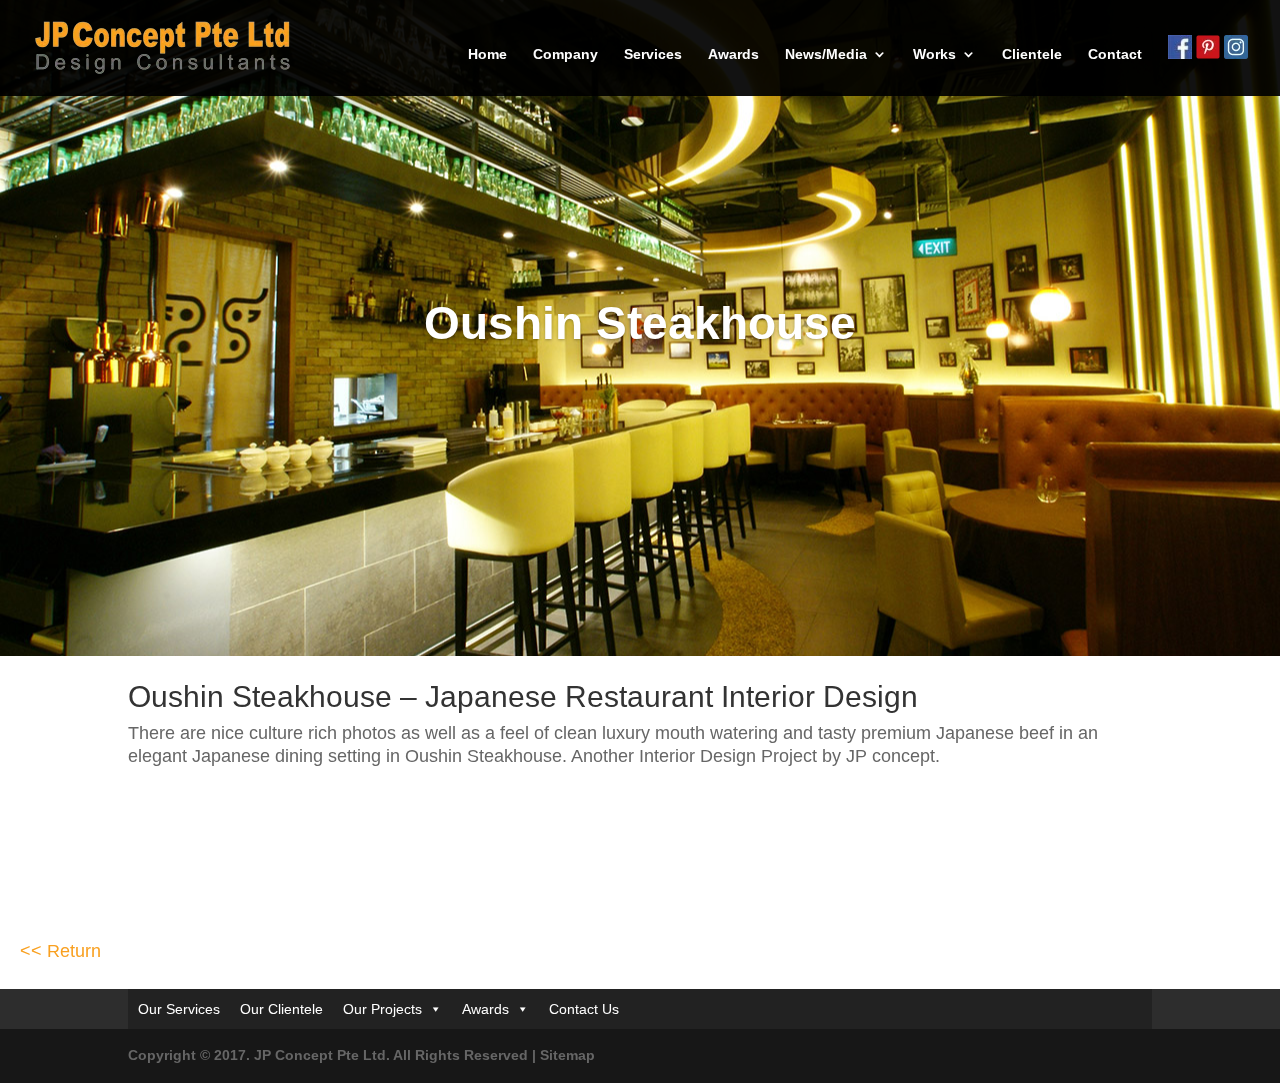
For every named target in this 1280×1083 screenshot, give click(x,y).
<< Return (60, 951)
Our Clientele (281, 1009)
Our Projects (382, 1009)
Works (934, 54)
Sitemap (567, 1055)
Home (487, 54)
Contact (1115, 54)
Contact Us (584, 1009)
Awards (733, 54)
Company (565, 54)
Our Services (179, 1009)
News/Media (826, 54)
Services (653, 54)
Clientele (1032, 54)
